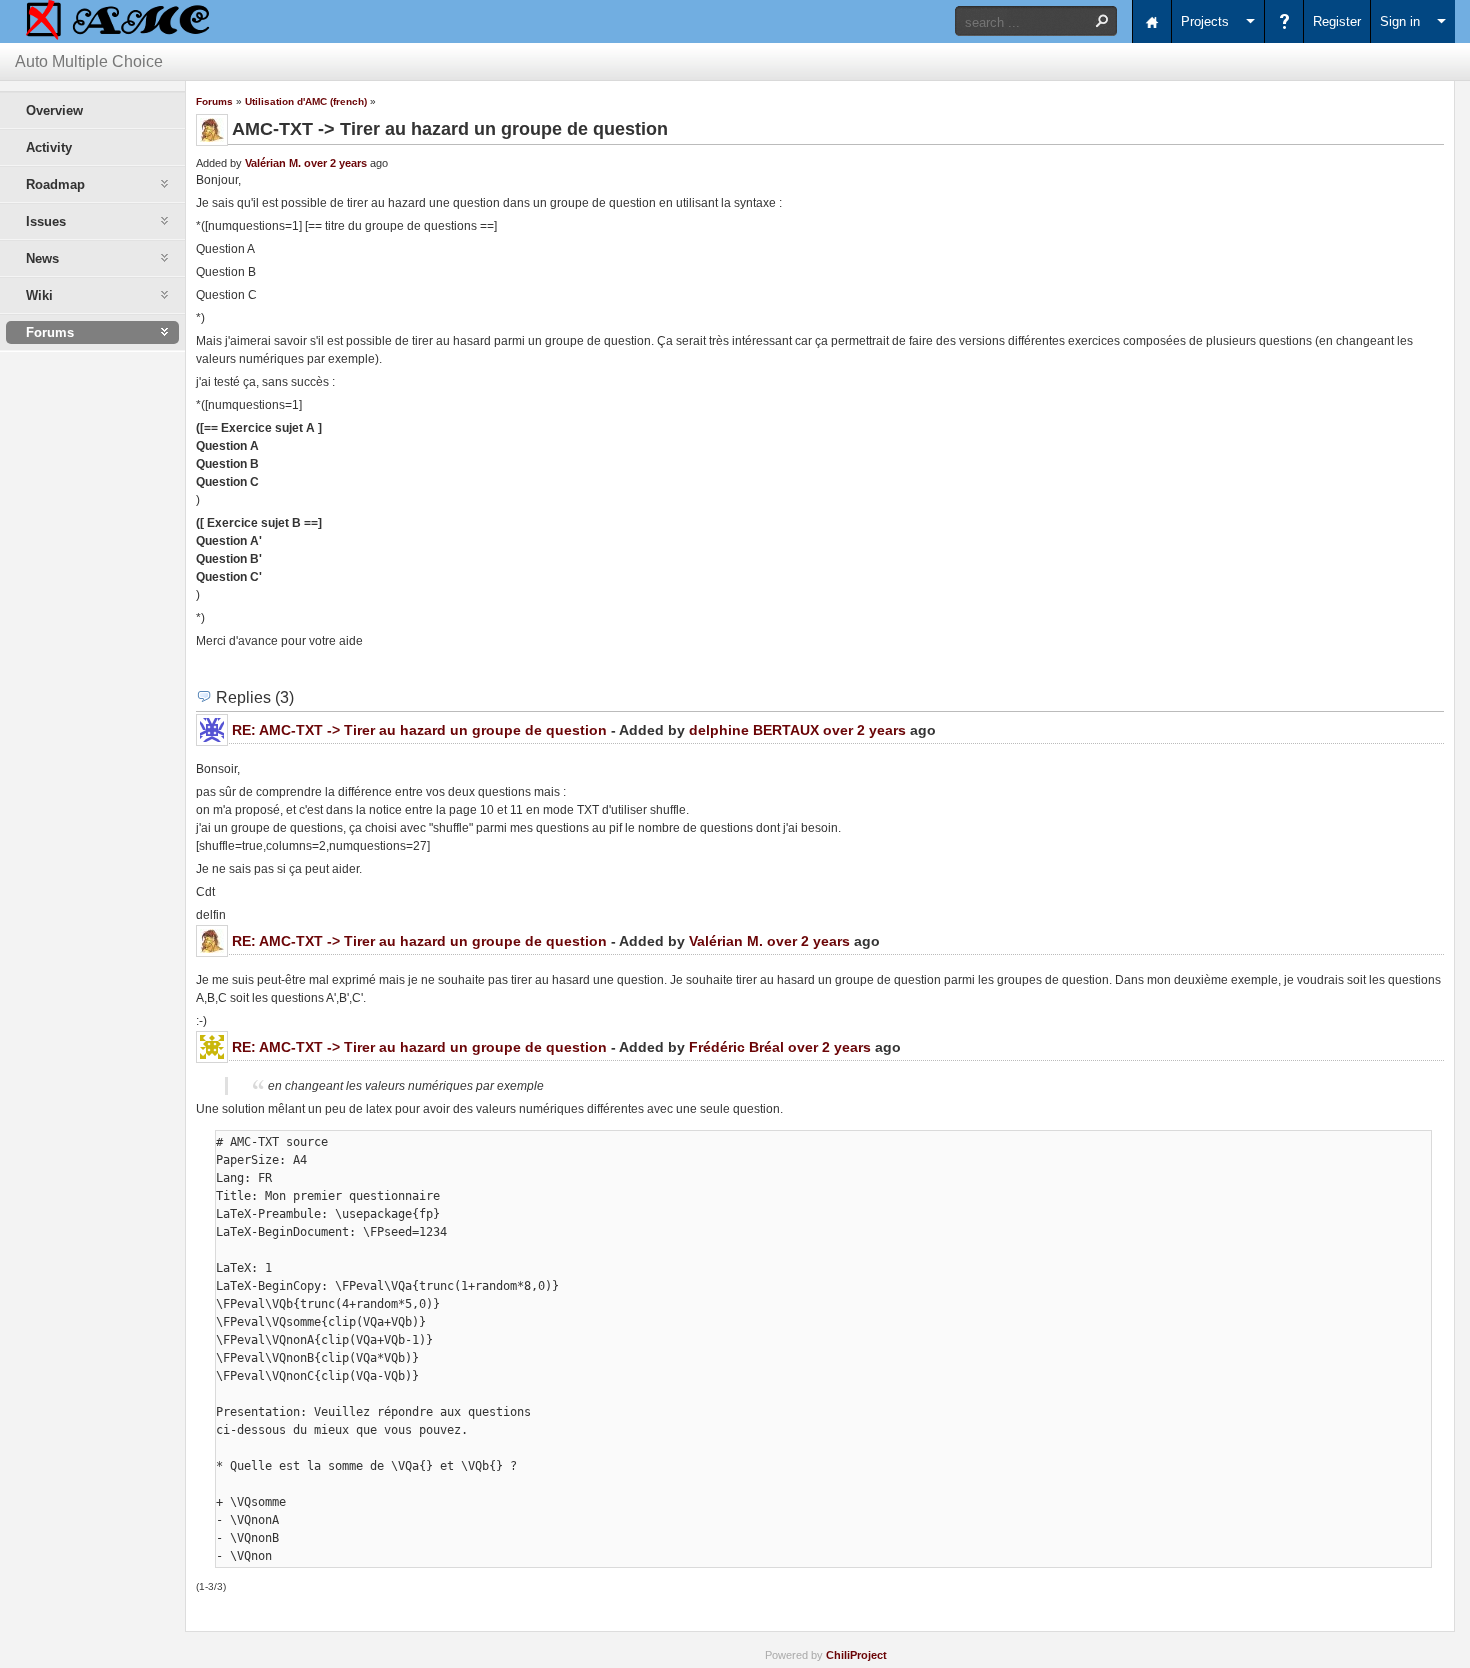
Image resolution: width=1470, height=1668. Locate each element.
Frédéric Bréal (736, 1047)
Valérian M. (273, 163)
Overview (54, 110)
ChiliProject (856, 1655)
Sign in (1400, 21)
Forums (214, 101)
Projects (1205, 21)
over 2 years (335, 163)
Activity (49, 147)
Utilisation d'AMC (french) (306, 101)
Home (1152, 21)
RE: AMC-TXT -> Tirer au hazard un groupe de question (419, 730)
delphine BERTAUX (754, 730)
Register (1337, 21)
